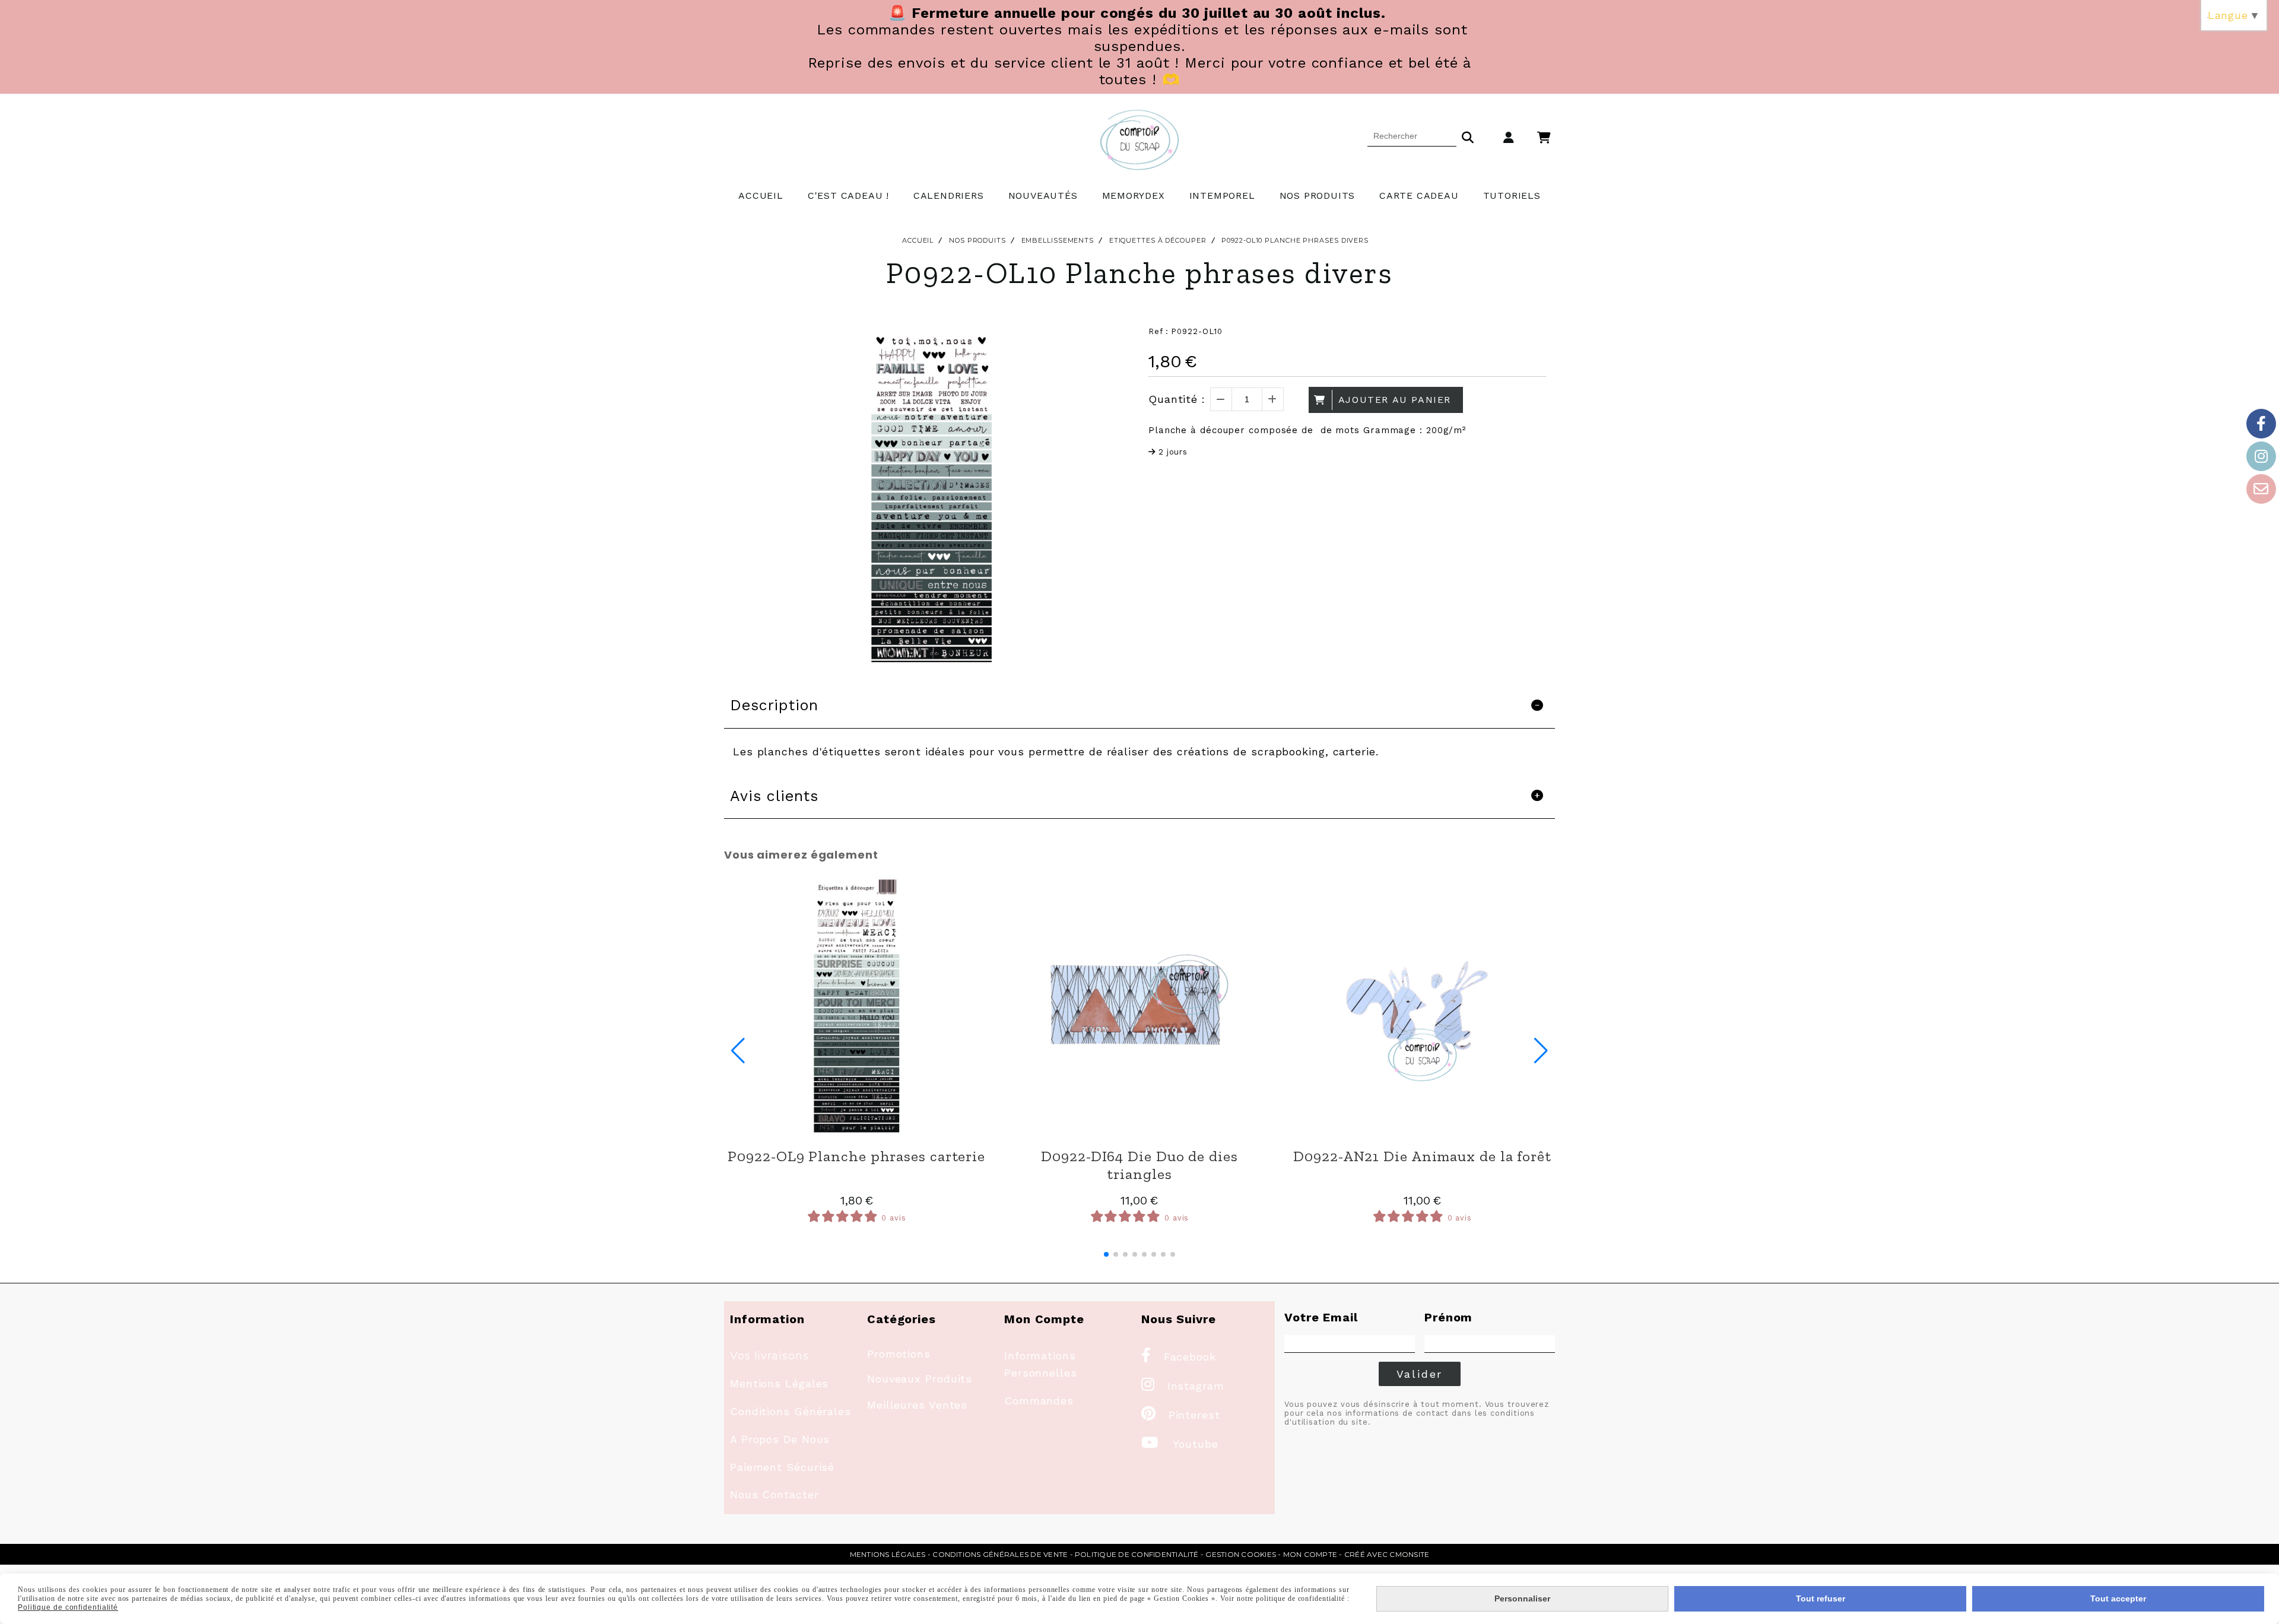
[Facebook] (2261, 424)
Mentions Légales (779, 1383)
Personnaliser (1522, 1598)
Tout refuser (1821, 1598)
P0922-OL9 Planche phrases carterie (856, 1156)
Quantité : (1177, 399)
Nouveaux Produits (920, 1379)
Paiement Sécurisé (782, 1467)
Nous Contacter (775, 1494)
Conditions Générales (791, 1411)
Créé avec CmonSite (1387, 1554)
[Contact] (2261, 489)
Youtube (1180, 1444)
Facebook (1179, 1357)
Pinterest (1181, 1415)
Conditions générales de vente (1000, 1554)
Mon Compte (1310, 1554)
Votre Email (1321, 1317)
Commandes (1039, 1401)
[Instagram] (2261, 456)
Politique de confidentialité (1137, 1554)
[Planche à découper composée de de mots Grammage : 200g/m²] (857, 1006)
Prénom (1448, 1317)
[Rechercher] (1468, 136)
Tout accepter (2118, 1598)
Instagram (1183, 1386)
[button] (1106, 1254)
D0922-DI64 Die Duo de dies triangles (1139, 1165)
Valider (1420, 1374)
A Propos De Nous (780, 1439)
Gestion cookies (1241, 1554)
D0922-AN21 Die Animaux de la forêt (1422, 1156)
